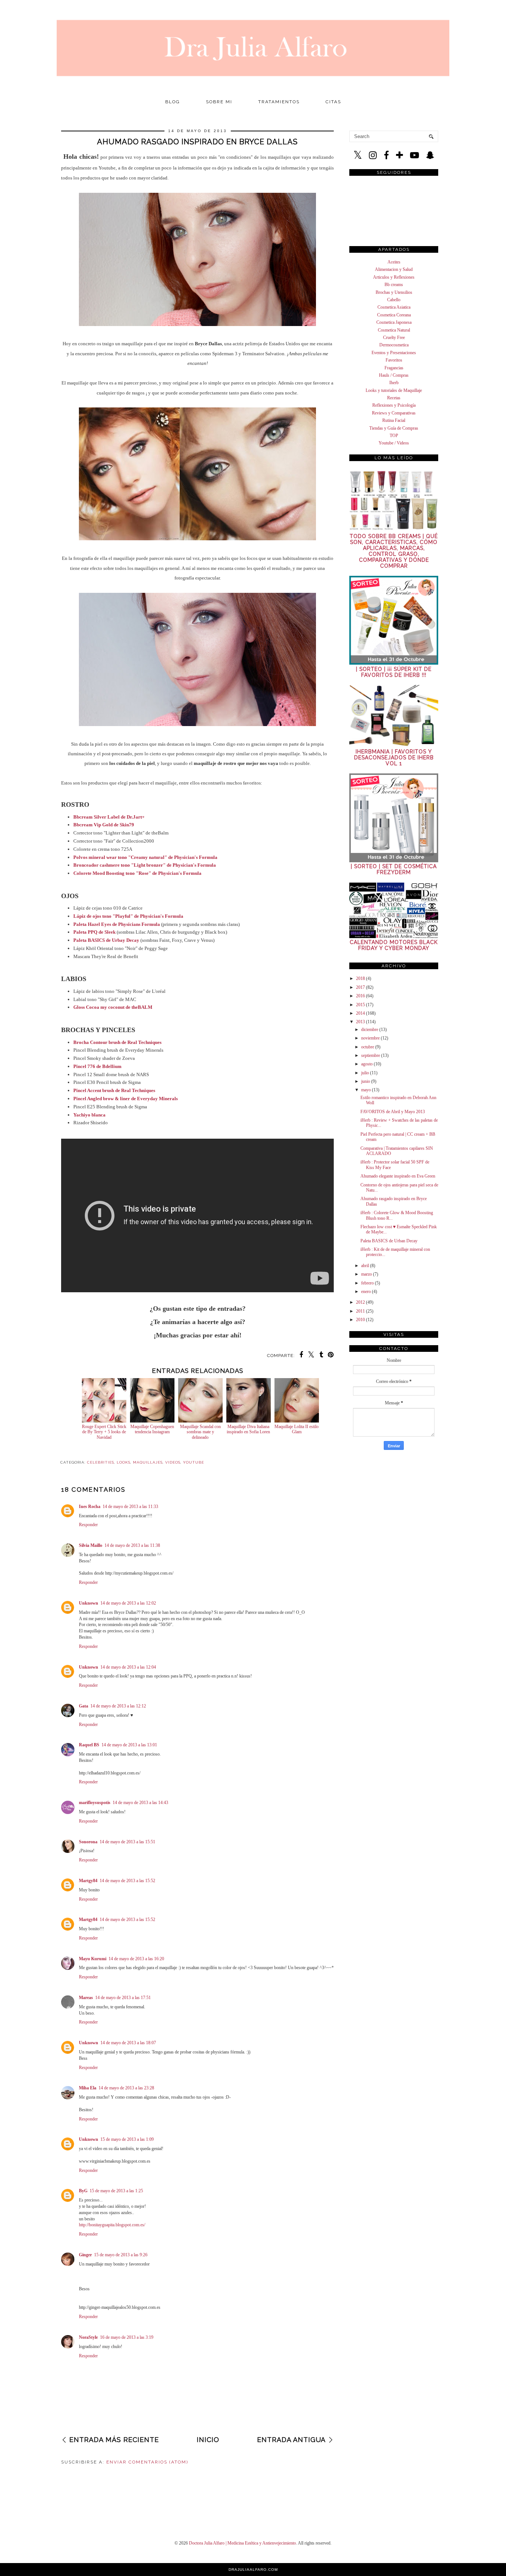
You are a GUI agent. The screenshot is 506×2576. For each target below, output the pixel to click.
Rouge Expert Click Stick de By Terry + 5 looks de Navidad (104, 1432)
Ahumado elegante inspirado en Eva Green (398, 1176)
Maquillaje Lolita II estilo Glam (297, 1429)
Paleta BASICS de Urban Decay (389, 1241)
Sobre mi (219, 102)
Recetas (394, 398)
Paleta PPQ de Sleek (94, 932)
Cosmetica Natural (394, 330)
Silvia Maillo (91, 1545)
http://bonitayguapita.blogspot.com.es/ (112, 2225)
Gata (84, 1706)
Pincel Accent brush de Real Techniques (114, 1090)
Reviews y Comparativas (394, 413)
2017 (360, 987)
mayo (366, 1090)
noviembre (370, 1038)
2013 (360, 1022)
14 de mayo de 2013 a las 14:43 (140, 1803)
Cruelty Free (394, 337)
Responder (88, 1525)
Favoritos (394, 360)
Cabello (394, 300)
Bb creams (394, 285)
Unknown (89, 1603)
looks (124, 1462)
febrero (367, 1283)
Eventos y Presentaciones (394, 353)
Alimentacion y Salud (394, 269)
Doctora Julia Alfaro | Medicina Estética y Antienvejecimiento (242, 2543)
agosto (367, 1064)
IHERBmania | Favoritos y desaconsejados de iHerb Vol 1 (394, 758)
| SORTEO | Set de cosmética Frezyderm (394, 869)
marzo (367, 1274)
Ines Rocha (90, 1507)
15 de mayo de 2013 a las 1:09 (127, 2139)
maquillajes (148, 1462)
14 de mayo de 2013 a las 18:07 (128, 2043)
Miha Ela (88, 2088)
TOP (394, 436)
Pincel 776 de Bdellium (97, 1066)
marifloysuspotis (95, 1803)
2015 (360, 1005)
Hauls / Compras (394, 375)
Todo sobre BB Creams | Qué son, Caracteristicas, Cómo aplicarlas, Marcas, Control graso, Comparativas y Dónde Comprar (394, 551)
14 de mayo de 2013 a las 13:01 (129, 1745)
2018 (360, 978)
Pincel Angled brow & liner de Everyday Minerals (126, 1099)
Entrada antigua (291, 2440)
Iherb (394, 383)
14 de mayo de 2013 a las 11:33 (130, 1507)
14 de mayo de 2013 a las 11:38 (132, 1545)
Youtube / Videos (394, 443)
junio (366, 1081)
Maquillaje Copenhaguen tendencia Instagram (152, 1429)
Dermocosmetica (394, 345)
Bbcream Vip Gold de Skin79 (104, 825)
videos (173, 1462)
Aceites (394, 262)
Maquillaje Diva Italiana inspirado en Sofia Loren (248, 1429)
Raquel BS (89, 1745)
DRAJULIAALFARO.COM (253, 2570)
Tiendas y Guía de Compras (394, 428)
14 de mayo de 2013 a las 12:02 (128, 1603)
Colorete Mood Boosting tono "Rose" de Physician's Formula (137, 873)
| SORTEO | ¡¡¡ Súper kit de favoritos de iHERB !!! (394, 672)
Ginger (85, 2255)
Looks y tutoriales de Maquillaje (394, 390)
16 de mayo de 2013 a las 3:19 (127, 2337)
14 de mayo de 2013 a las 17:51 (123, 1998)
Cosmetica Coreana (394, 315)
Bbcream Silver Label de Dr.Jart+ (109, 817)
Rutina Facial (394, 420)
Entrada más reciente (114, 2440)
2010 (360, 1320)
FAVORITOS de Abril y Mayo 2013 (393, 1112)
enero (366, 1292)
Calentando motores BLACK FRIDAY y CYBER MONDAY (394, 945)
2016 (360, 996)
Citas (333, 102)
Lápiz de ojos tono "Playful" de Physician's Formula (128, 916)
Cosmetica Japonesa (394, 322)
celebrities (101, 1462)
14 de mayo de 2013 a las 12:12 (118, 1706)
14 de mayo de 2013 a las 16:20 (136, 1959)
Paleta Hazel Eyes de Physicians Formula (117, 924)
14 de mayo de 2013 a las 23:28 (126, 2088)
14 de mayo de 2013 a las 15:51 (127, 1842)
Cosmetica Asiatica (394, 307)
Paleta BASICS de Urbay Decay (106, 940)
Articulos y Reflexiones (394, 277)
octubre (368, 1047)
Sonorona (88, 1842)
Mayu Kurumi (93, 1959)
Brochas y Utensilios (394, 292)
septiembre (371, 1055)
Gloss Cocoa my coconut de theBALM (113, 1007)
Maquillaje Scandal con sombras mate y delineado (200, 1432)
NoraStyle (88, 2337)
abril (365, 1266)
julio (365, 1073)
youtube (194, 1462)
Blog (173, 102)
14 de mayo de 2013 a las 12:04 (128, 1667)
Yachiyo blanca (89, 1115)
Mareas (86, 1998)
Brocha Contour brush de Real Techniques (117, 1042)
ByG (83, 2191)
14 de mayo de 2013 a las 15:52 (127, 1881)
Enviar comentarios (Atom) (147, 2462)
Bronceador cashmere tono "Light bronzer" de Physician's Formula (145, 865)
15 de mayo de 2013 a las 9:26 (121, 2255)
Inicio (208, 2440)
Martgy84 (88, 1881)
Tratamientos (279, 102)
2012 (360, 1302)
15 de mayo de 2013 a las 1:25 (116, 2191)
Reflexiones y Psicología (394, 405)
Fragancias (394, 368)
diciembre (370, 1030)
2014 (360, 1013)
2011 (360, 1311)
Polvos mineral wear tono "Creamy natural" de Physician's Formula (145, 857)
